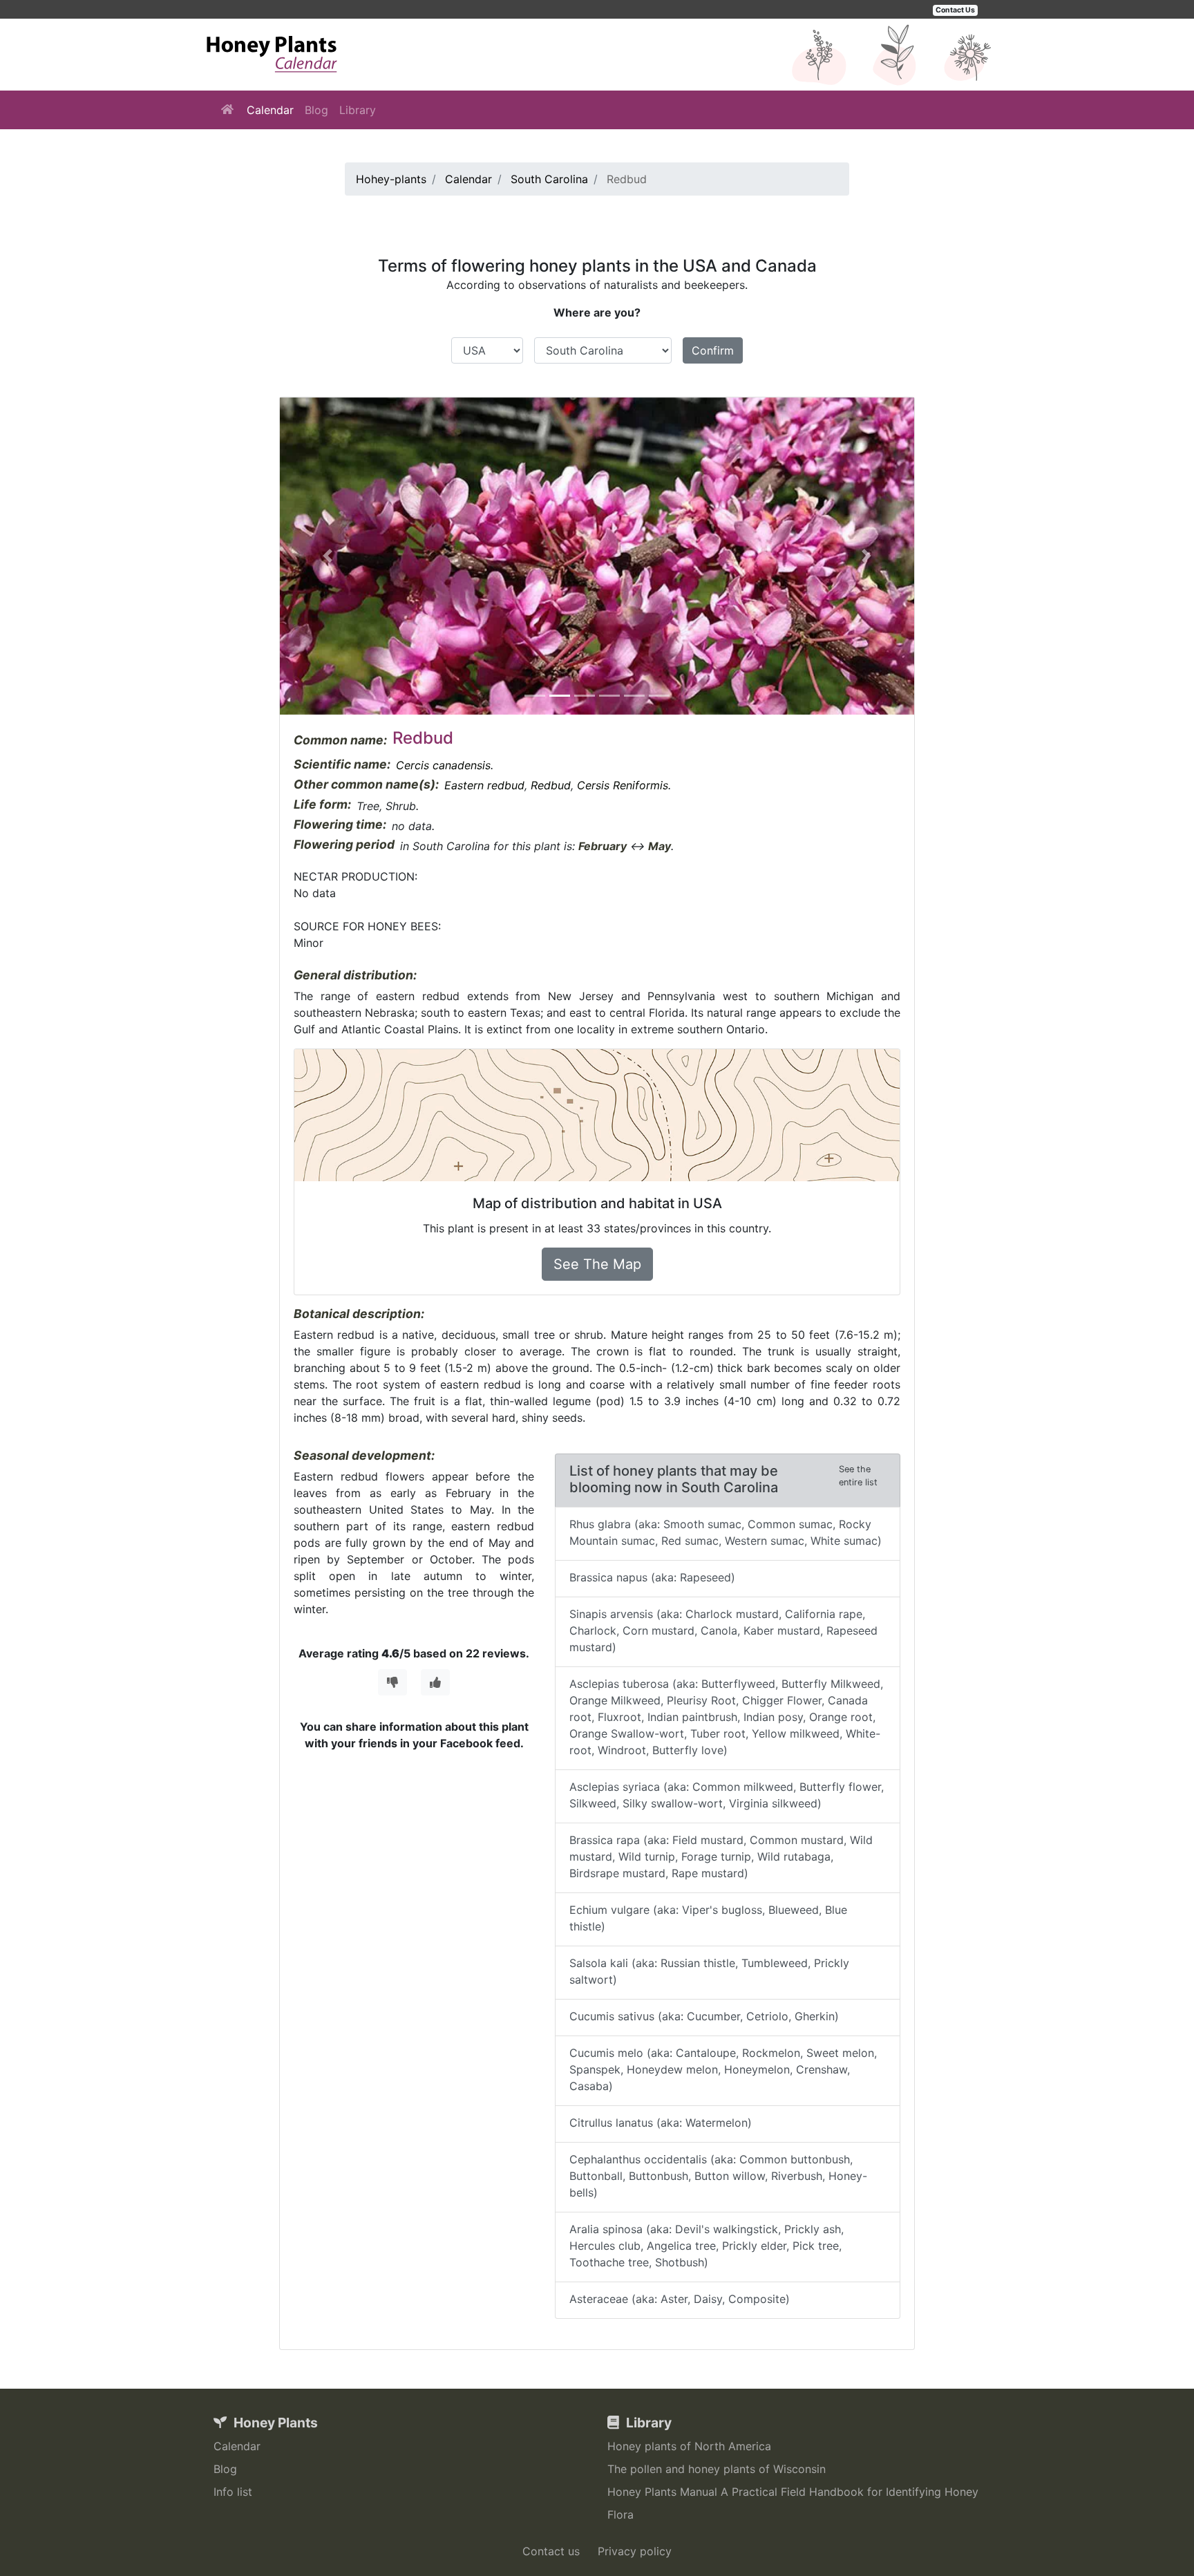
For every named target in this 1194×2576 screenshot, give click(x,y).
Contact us (551, 2551)
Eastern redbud (484, 785)
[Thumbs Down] (392, 1682)
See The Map (597, 1264)
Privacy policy (635, 2551)
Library (358, 110)
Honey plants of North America (689, 2446)
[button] (328, 556)
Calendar (270, 110)
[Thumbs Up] (435, 1682)
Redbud (551, 785)
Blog (316, 110)
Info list (233, 2492)
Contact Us (955, 10)
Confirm (713, 350)
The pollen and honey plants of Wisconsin (717, 2469)
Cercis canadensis (443, 765)
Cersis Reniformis (623, 785)
